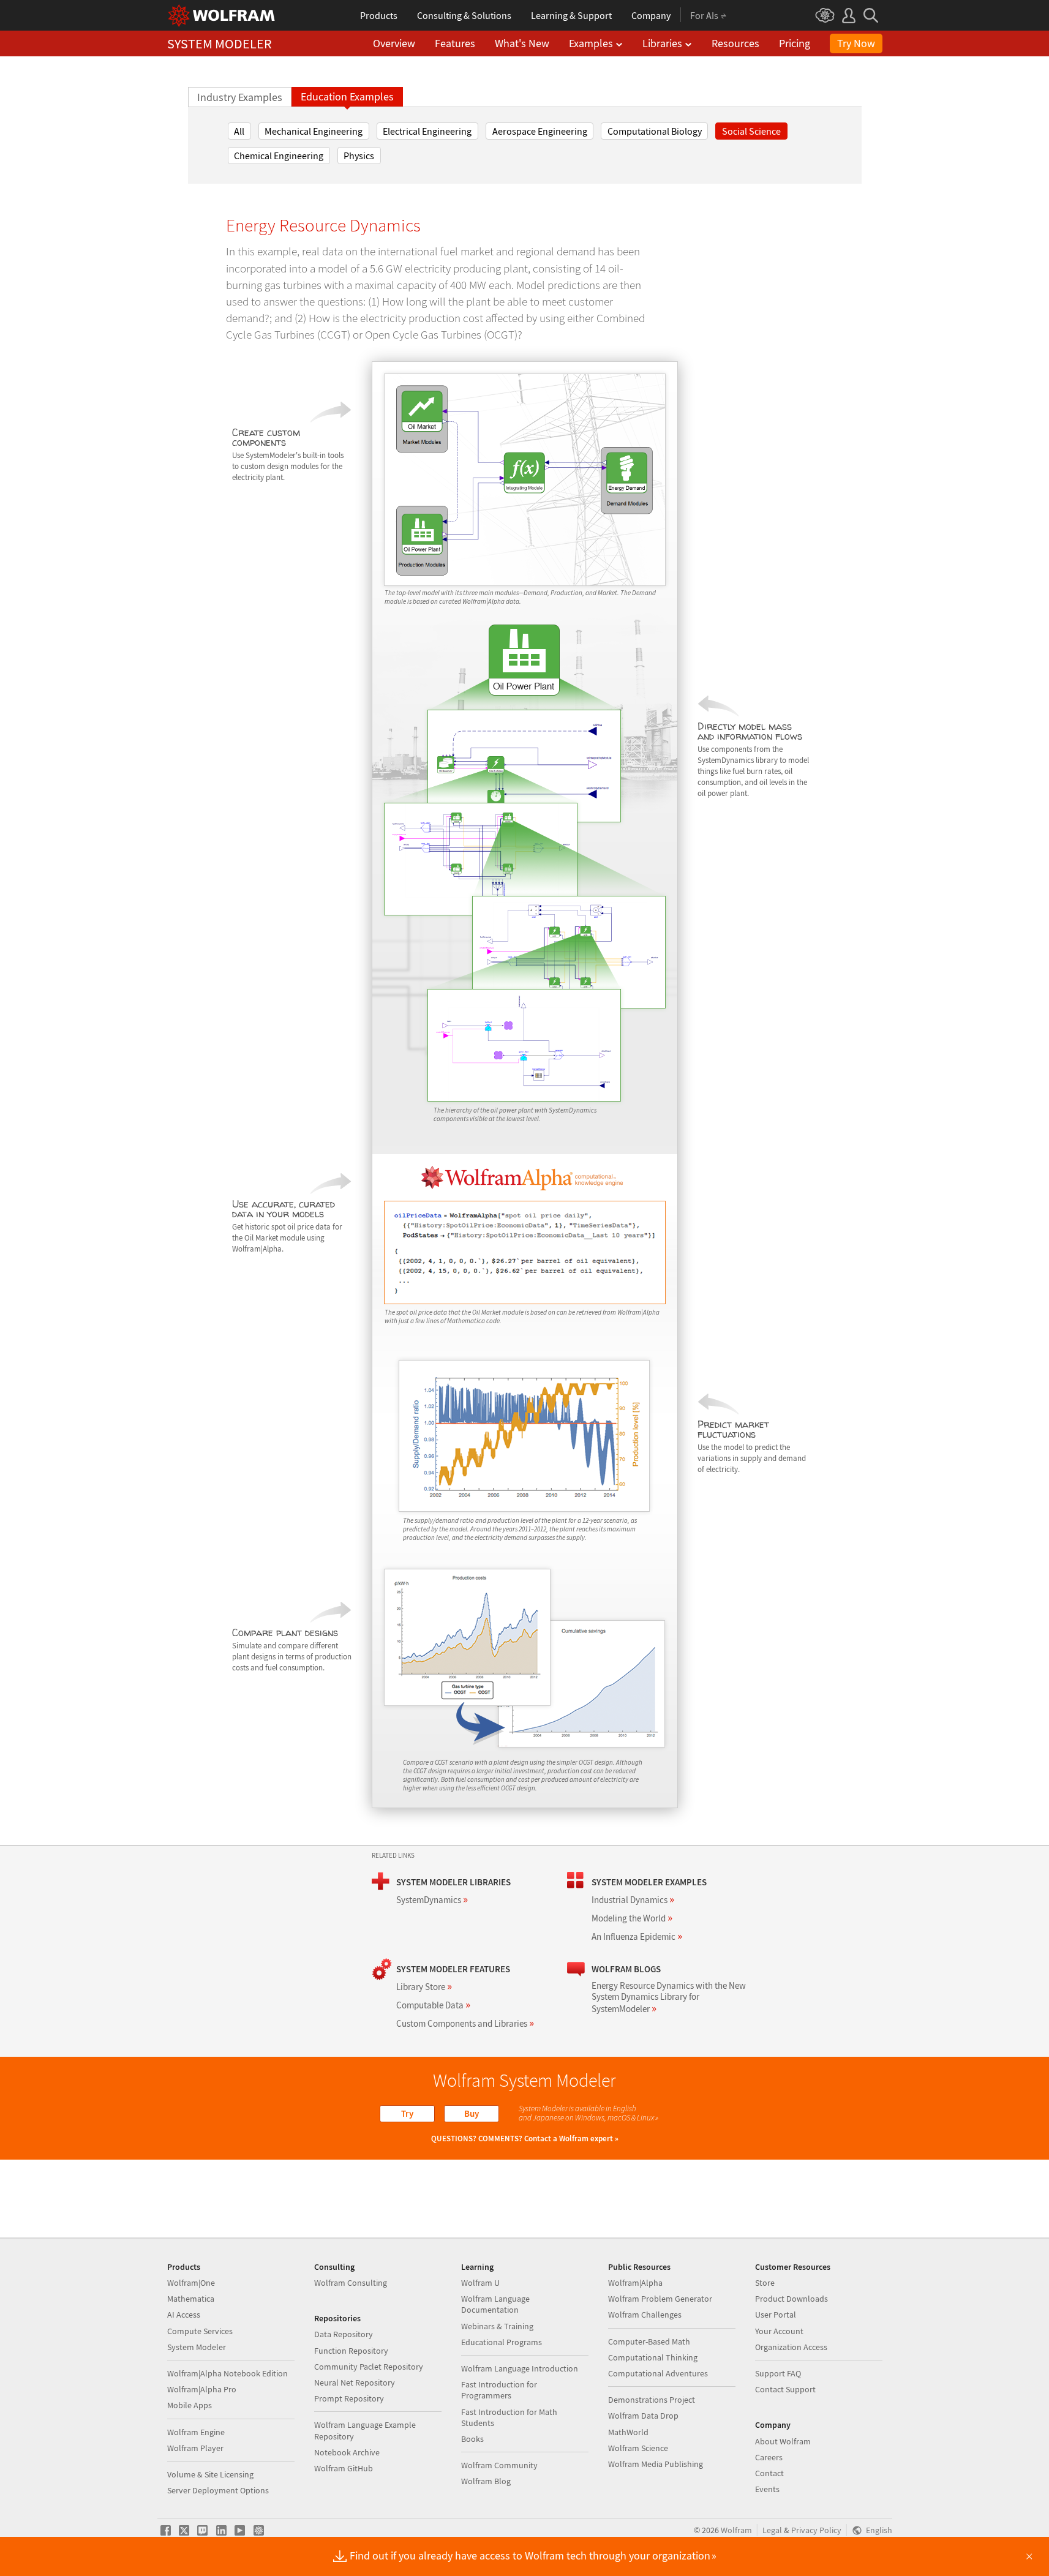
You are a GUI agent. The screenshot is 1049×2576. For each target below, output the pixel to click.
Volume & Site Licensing (210, 2474)
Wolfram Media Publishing (656, 2464)
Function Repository (351, 2351)
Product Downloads (791, 2299)
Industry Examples (240, 97)
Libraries (662, 43)
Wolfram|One (191, 2283)
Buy (472, 2113)
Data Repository (344, 2334)
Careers (769, 2457)
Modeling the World (632, 1918)
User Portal (776, 2315)
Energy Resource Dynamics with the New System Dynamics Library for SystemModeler (669, 1997)
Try (407, 2113)
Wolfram (736, 2530)
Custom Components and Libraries (465, 2023)
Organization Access (791, 2347)
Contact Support (785, 2389)
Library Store (424, 1987)
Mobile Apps (190, 2405)
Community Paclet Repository (369, 2367)
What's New (522, 43)
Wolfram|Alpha (635, 2283)
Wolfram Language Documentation (495, 2304)
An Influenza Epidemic (637, 1936)
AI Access (184, 2315)
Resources (735, 43)
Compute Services (200, 2331)
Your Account (779, 2331)
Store (765, 2283)
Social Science (751, 131)
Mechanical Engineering (314, 131)
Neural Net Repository (355, 2383)
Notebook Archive (347, 2452)
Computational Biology (655, 131)
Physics (359, 156)
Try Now (856, 43)
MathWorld (628, 2432)
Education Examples (347, 97)
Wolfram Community (499, 2465)
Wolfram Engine (196, 2432)
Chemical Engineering (279, 156)
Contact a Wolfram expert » (571, 2139)
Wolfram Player (195, 2448)
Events (767, 2489)
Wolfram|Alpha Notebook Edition (227, 2373)
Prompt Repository (349, 2398)
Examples (591, 43)
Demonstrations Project (652, 2400)
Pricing (795, 43)
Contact (769, 2473)
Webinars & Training (497, 2326)
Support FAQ (778, 2373)
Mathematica (191, 2299)
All (239, 131)
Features (455, 43)
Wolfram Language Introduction (520, 2368)
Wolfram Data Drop (643, 2416)
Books (472, 2439)
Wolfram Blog (486, 2481)
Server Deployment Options (218, 2490)
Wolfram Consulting (351, 2283)
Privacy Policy (816, 2530)
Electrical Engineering (427, 131)
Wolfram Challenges (645, 2315)
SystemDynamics (432, 1900)
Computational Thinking (653, 2357)
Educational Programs (502, 2342)
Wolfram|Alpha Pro (202, 2389)
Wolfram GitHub (344, 2468)
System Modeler (197, 2347)
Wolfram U (480, 2283)
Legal (772, 2530)
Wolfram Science (638, 2448)
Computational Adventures (658, 2373)
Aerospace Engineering (540, 131)
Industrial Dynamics (633, 1900)
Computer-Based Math (649, 2341)
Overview (394, 43)
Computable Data (433, 2005)
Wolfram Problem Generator (660, 2299)
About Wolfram (783, 2441)
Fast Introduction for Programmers (499, 2390)
